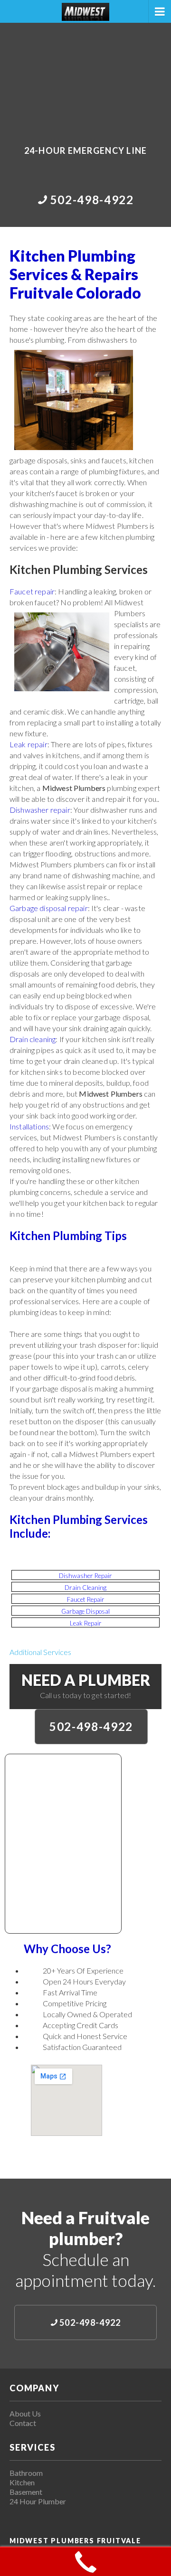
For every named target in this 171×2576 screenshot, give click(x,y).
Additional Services (40, 1652)
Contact (23, 2423)
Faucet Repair (86, 1599)
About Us (25, 2413)
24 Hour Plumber (38, 2501)
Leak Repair (86, 1623)
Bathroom (26, 2473)
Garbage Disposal (85, 1611)
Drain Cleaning (85, 1588)
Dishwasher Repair (85, 1576)
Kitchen (22, 2482)
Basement (26, 2492)
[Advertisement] (85, 77)
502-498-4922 (91, 1726)
